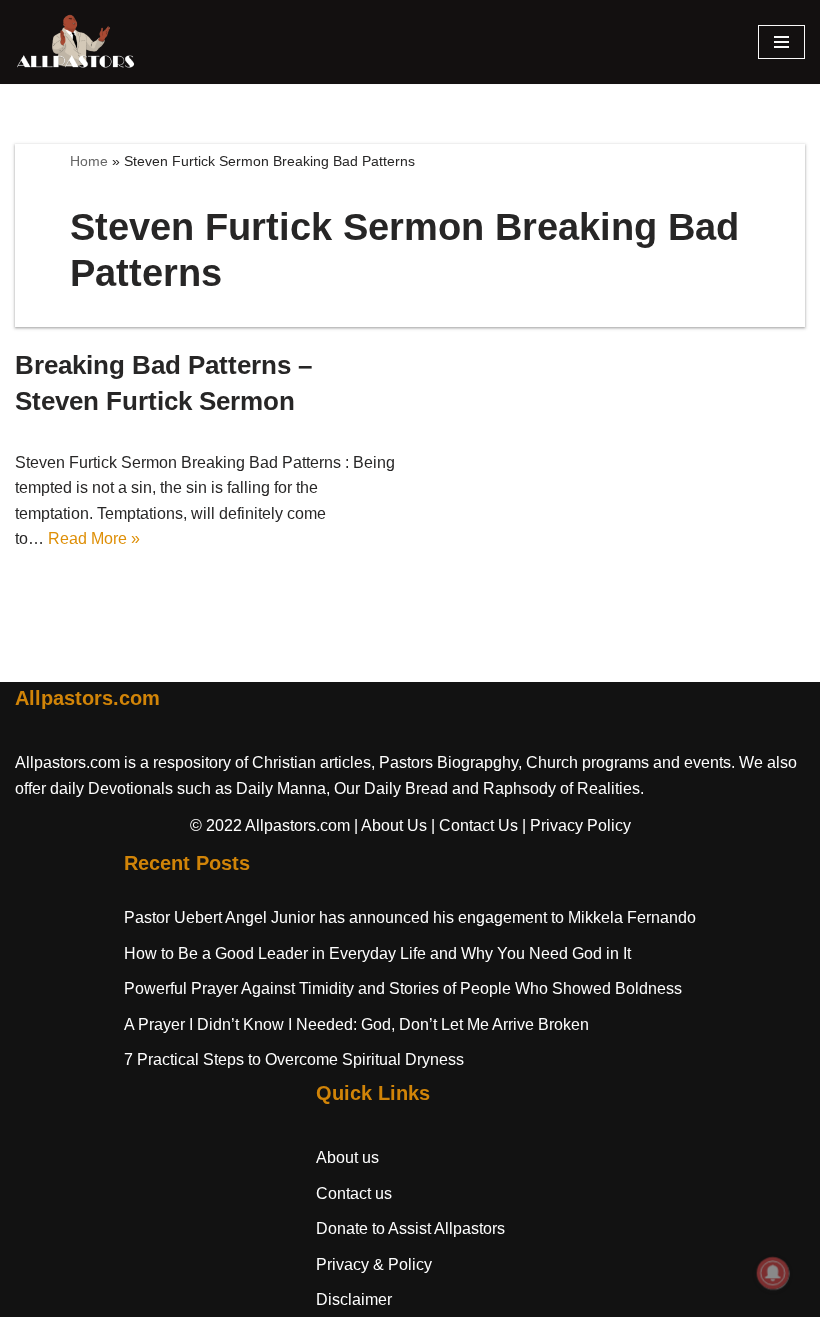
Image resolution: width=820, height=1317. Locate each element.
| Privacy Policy (576, 825)
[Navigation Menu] (781, 42)
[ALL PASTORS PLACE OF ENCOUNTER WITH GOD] (75, 42)
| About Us (390, 825)
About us (347, 1157)
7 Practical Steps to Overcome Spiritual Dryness (294, 1059)
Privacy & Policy (374, 1264)
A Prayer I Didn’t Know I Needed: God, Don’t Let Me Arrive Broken (356, 1024)
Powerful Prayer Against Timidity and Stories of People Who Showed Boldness (403, 988)
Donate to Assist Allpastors (410, 1228)
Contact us (354, 1193)
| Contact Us (474, 825)
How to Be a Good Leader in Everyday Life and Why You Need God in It (377, 953)
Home (89, 161)
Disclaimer (354, 1299)
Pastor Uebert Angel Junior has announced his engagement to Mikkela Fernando (410, 917)
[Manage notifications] (773, 1273)
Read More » (94, 538)
